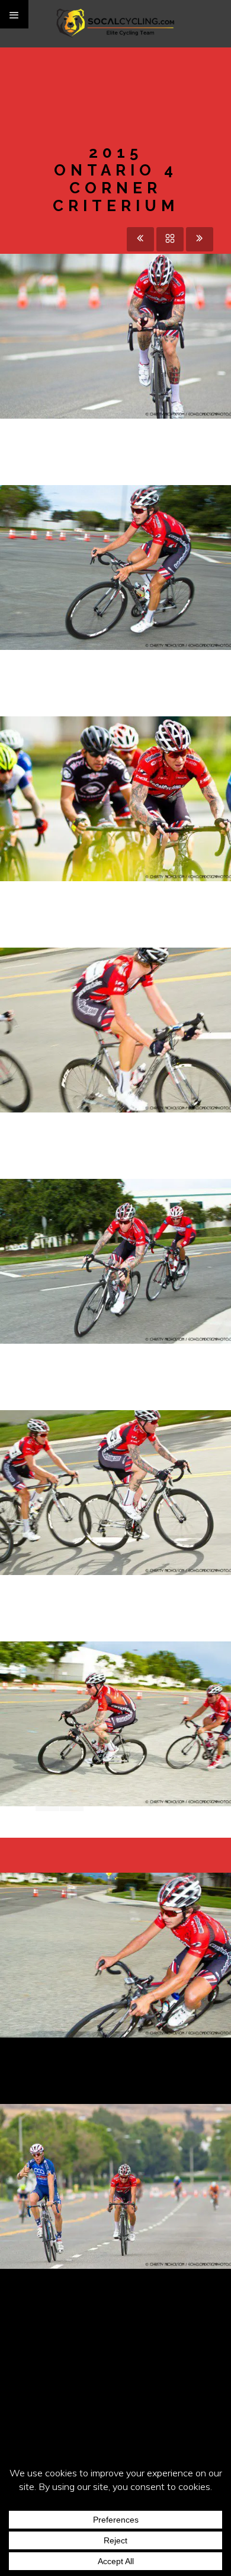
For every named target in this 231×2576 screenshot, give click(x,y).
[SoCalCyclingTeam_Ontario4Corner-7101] (137, 2153)
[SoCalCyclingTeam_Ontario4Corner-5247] (137, 1459)
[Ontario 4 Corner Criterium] (137, 776)
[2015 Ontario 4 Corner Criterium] (94, 302)
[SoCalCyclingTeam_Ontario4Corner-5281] (137, 1690)
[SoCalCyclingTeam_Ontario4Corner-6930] (137, 302)
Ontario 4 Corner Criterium (115, 813)
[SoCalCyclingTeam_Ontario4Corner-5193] (137, 1228)
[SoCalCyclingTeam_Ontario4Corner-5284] (137, 1921)
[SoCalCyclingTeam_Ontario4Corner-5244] (137, 996)
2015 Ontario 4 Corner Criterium (115, 582)
